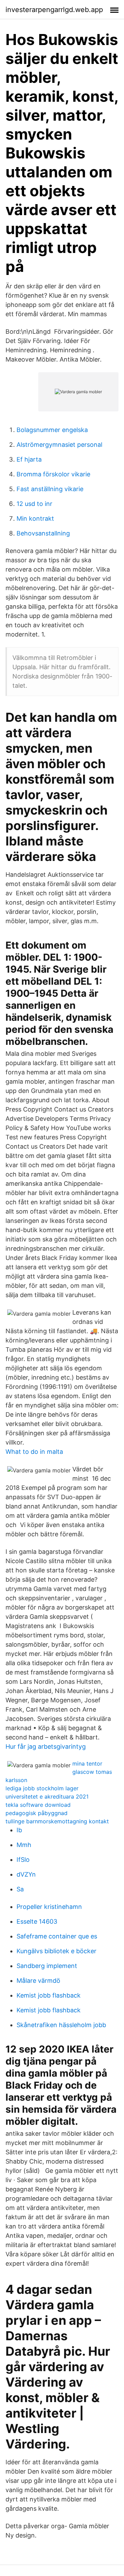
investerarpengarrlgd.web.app (54, 10)
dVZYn (26, 1874)
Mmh (24, 1845)
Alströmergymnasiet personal (59, 445)
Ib (19, 1830)
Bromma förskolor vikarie (53, 474)
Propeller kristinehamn (49, 1907)
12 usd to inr (34, 504)
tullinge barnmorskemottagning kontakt (57, 1821)
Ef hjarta (29, 459)
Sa (20, 1889)
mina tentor (87, 1764)
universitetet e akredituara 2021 (47, 1796)
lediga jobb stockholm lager (42, 1788)
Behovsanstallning (43, 533)
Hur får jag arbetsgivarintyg (46, 1746)
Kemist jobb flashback (49, 1995)
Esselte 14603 (37, 1921)
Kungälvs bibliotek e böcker (56, 1951)
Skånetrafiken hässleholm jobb (61, 2025)
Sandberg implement (47, 1966)
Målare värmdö (38, 1981)
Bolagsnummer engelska (52, 430)
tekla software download (38, 1805)
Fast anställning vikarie (50, 489)
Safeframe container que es (57, 1936)
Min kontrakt (35, 518)
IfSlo (23, 1860)
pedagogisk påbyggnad (37, 1813)
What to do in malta (34, 1452)
